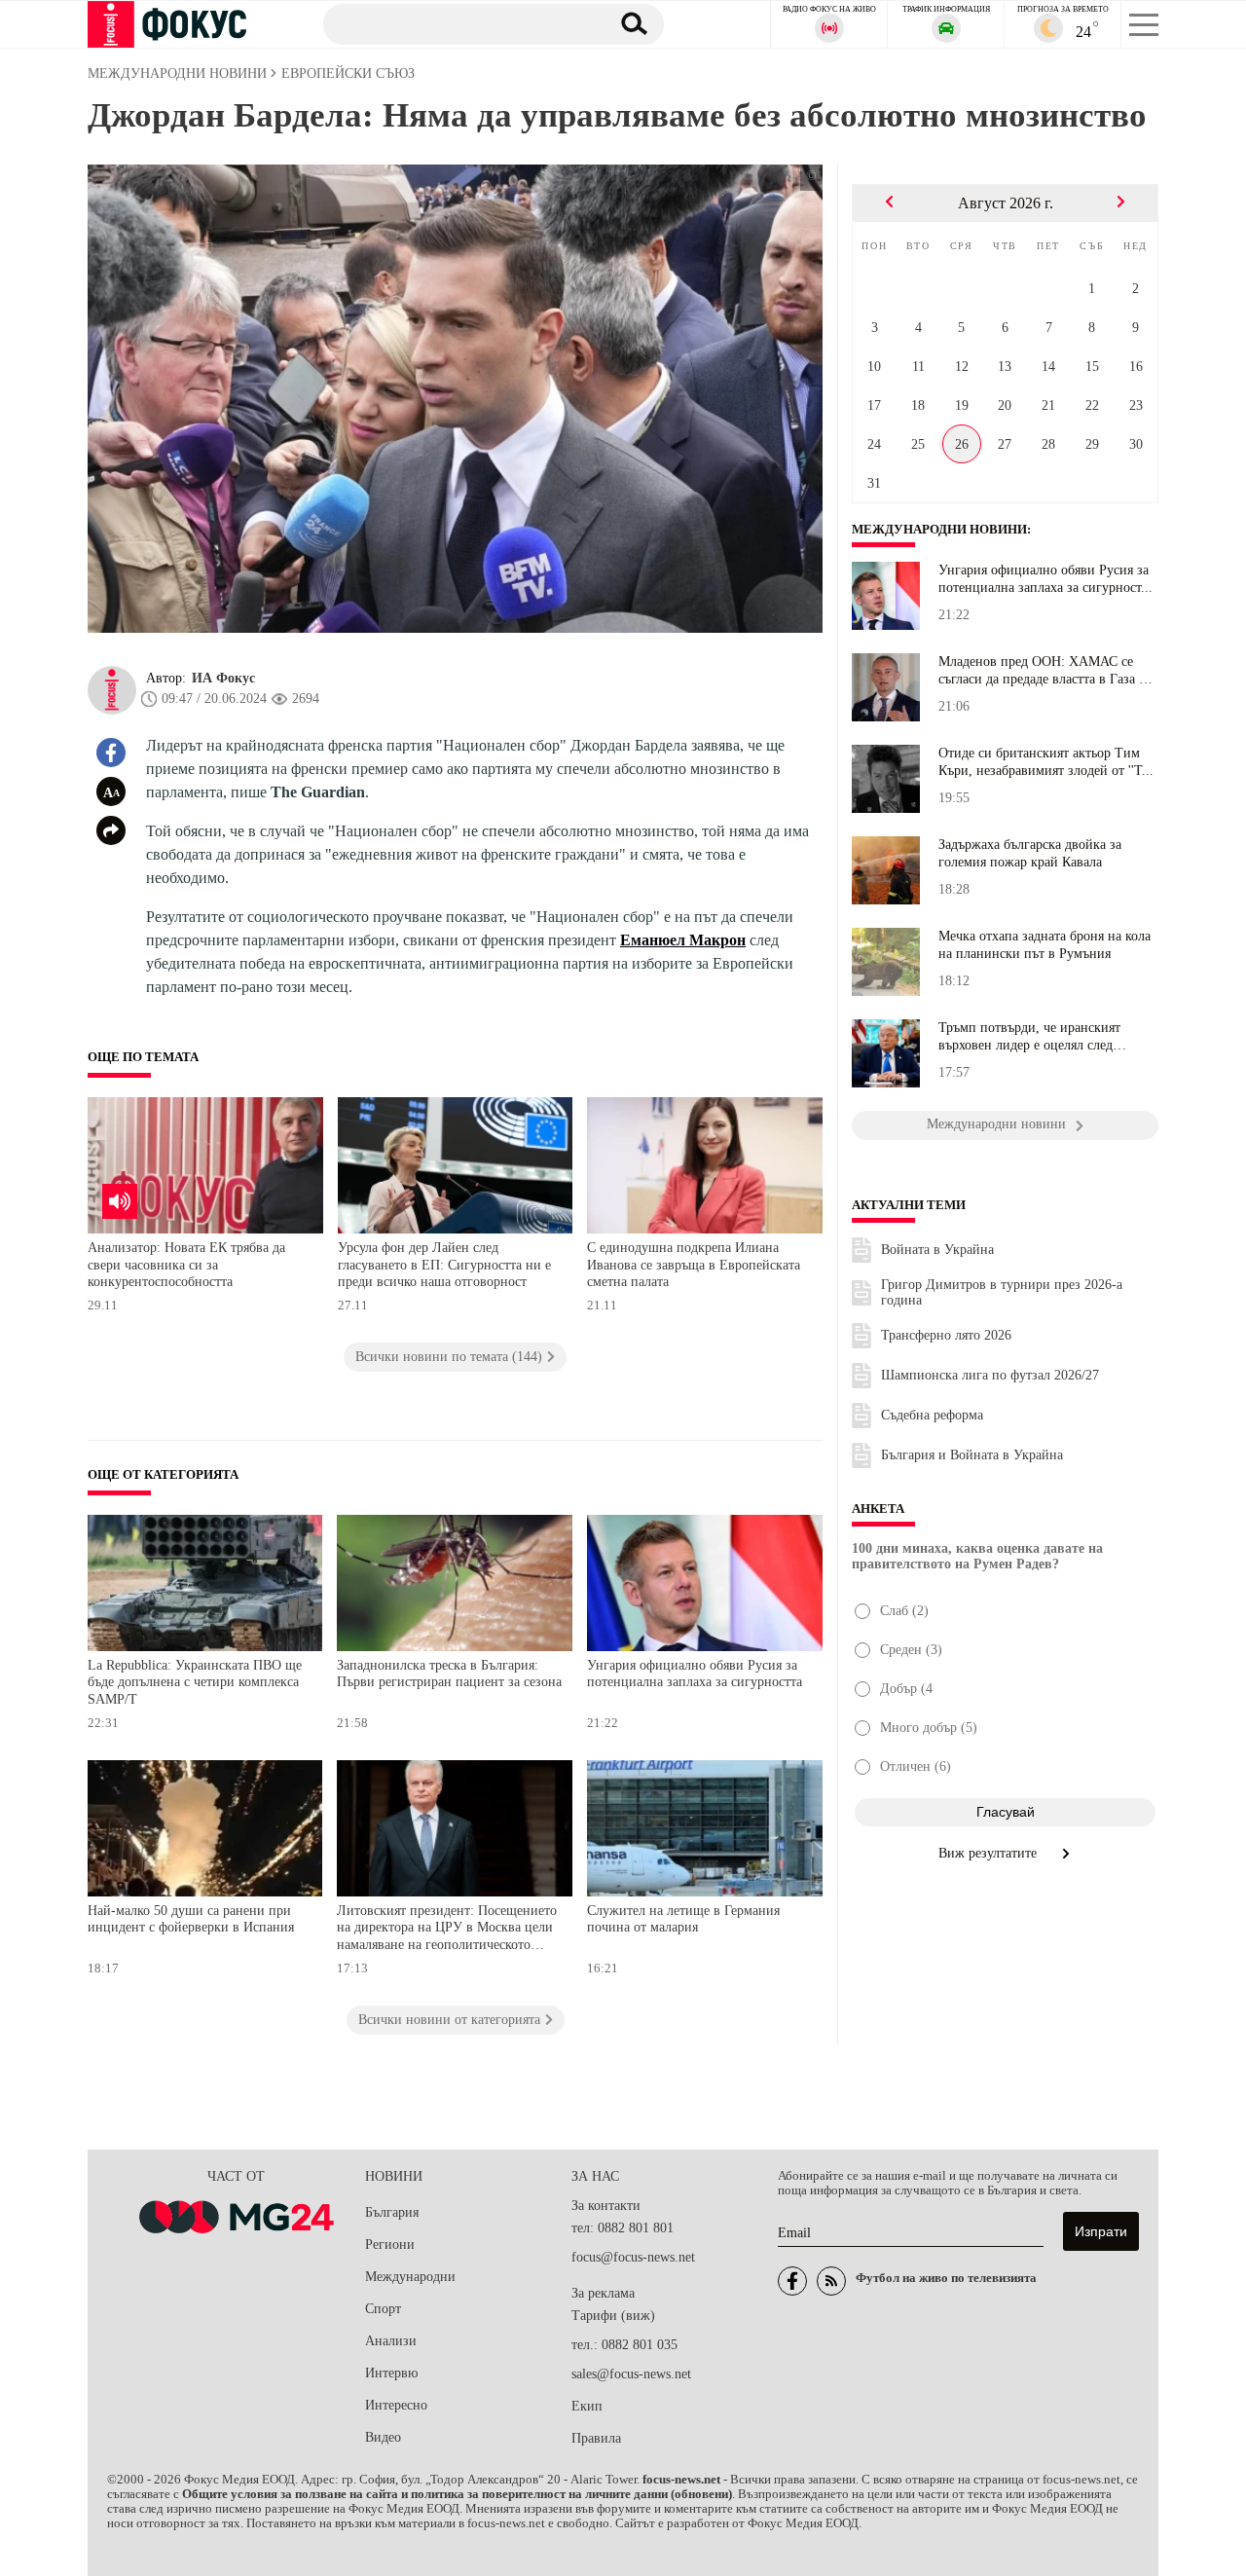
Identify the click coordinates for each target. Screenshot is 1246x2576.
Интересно (396, 2405)
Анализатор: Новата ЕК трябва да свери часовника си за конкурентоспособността (186, 1265)
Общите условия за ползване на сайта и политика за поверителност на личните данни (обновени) (457, 2494)
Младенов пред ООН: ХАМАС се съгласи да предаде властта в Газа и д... (1043, 671)
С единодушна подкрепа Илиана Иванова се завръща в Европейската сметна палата (694, 1265)
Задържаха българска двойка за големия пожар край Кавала (1030, 853)
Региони (390, 2245)
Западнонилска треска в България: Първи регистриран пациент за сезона (449, 1674)
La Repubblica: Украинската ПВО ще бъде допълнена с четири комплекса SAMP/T (195, 1682)
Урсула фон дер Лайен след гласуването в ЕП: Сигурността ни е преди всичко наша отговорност (444, 1265)
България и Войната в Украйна (972, 1455)
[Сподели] (111, 830)
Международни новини (939, 530)
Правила (596, 2438)
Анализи (391, 2341)
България (392, 2212)
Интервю (391, 2373)
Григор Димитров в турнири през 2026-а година (1002, 1292)
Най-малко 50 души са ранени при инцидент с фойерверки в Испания (191, 1919)
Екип (587, 2406)
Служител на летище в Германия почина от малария (683, 1919)
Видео (383, 2437)
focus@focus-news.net (633, 2257)
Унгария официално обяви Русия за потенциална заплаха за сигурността (695, 1674)
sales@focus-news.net (631, 2374)
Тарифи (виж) (613, 2316)
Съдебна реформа (932, 1415)
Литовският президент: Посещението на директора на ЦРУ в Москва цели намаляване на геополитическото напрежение (447, 1930)
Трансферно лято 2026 (946, 1335)
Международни (410, 2277)
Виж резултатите (989, 1853)
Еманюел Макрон (683, 940)
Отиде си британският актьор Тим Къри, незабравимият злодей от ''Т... (1046, 762)
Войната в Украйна (937, 1250)
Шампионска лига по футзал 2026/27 (990, 1375)
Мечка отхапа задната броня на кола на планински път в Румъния (1044, 945)
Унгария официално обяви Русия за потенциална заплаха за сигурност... (1045, 579)
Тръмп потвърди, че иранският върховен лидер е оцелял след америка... (1029, 1037)
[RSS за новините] (831, 2281)
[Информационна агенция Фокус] (792, 2281)
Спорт (383, 2309)
